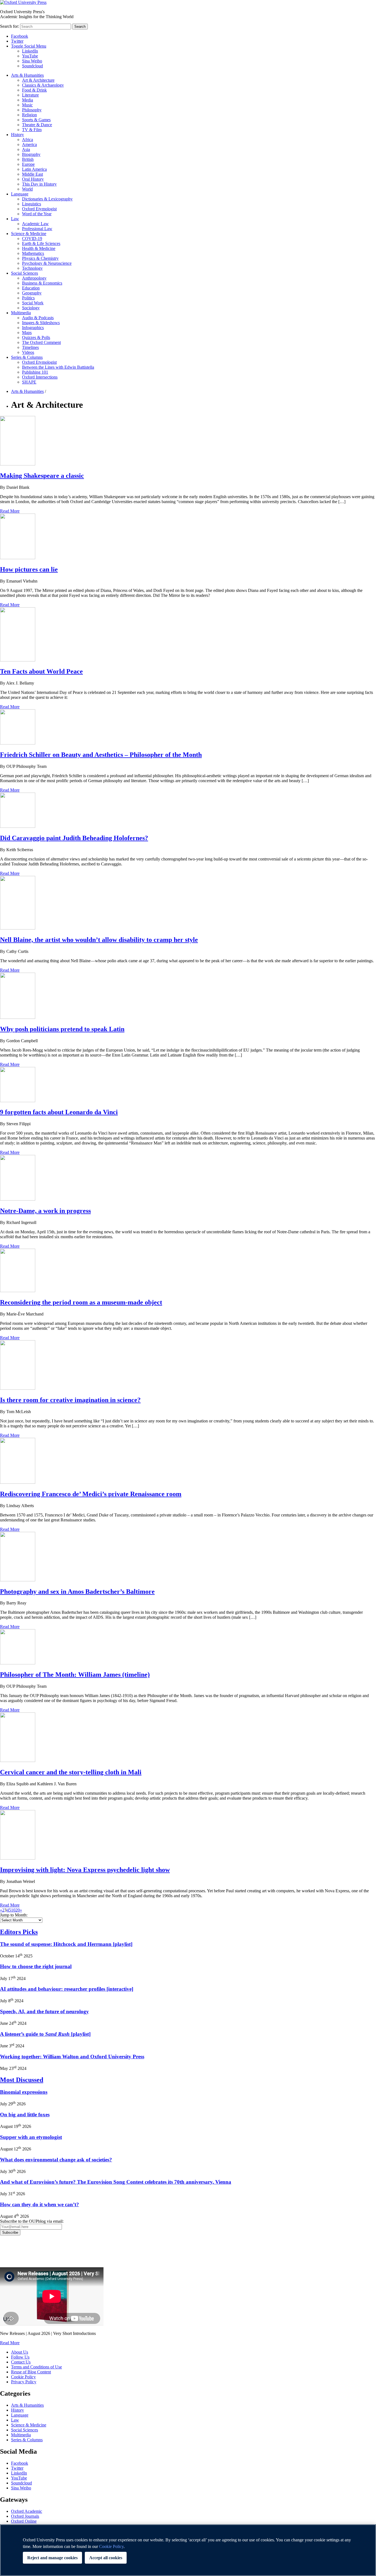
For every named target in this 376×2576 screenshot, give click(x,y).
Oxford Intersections (40, 377)
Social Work (33, 303)
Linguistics (32, 204)
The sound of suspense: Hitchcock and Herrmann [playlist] (66, 1944)
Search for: (9, 26)
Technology (32, 268)
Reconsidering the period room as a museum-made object (81, 1302)
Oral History (33, 179)
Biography (31, 154)
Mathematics (33, 253)
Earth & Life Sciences (41, 243)
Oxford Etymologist (39, 209)
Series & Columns (27, 357)
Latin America (34, 169)
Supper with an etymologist (31, 2137)
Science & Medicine (29, 234)
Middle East (32, 174)
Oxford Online (24, 2521)
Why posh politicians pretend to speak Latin (62, 1029)
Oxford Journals (25, 2516)
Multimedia (21, 313)
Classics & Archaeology (43, 85)
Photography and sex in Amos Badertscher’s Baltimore (77, 1592)
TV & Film (32, 130)
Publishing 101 (35, 372)
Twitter (17, 41)
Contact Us (21, 2362)
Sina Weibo (32, 61)
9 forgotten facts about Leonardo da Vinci (59, 1112)
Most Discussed (22, 2080)
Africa (28, 140)
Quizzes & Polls (36, 337)
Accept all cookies (106, 2558)
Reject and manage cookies (52, 2558)
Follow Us (20, 2357)
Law (15, 219)
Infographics (33, 328)
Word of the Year (37, 214)
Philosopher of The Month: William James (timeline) (75, 1675)
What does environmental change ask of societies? (56, 2160)
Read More (10, 511)
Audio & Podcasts (38, 318)
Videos (28, 352)
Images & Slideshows (41, 323)
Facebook (20, 36)
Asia (26, 149)
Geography (32, 293)
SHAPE (29, 382)
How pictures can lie (29, 569)
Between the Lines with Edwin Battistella (58, 367)
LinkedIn (30, 51)
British (28, 159)
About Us (20, 2352)
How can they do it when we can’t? (39, 2204)
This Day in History (39, 184)
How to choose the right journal (36, 1966)
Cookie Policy (23, 2377)
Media (28, 100)
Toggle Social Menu (29, 46)
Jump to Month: (14, 1915)
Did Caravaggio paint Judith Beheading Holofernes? (74, 838)
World (27, 189)
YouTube (30, 56)
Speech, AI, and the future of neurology (44, 2011)
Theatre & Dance (37, 125)
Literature (30, 95)
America (29, 144)
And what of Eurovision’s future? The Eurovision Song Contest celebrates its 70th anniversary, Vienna (116, 2182)
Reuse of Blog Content (31, 2372)
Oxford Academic (27, 2511)
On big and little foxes (25, 2115)
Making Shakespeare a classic (42, 476)
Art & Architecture (38, 80)
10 (13, 1910)
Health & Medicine (39, 248)
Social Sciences (24, 273)
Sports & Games (36, 120)
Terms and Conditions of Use (36, 2367)
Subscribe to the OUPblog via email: (32, 2221)
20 (18, 1910)
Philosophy (32, 110)
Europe (28, 164)
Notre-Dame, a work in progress (45, 1211)
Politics (28, 298)
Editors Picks (19, 1932)
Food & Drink (34, 90)
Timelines (30, 347)
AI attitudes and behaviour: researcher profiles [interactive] (67, 1989)
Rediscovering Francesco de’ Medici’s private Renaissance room (91, 1494)
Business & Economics (42, 283)
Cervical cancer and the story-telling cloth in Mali (71, 1772)
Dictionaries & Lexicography (47, 199)
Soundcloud (32, 66)
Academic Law (35, 224)
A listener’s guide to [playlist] (45, 2034)
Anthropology (34, 278)
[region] (188, 2550)
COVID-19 (32, 238)
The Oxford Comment (41, 342)
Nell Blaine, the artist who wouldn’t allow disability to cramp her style (99, 940)
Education (31, 288)
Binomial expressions (24, 2092)
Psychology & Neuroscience (47, 263)
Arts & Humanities (27, 75)
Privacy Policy (16, 2254)
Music (27, 105)
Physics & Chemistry (40, 258)
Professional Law (37, 229)
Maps (27, 333)
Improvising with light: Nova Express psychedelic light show (85, 1870)
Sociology (31, 308)
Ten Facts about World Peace (41, 671)
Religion (29, 115)
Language (20, 194)
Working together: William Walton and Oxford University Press (72, 2057)
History (17, 135)
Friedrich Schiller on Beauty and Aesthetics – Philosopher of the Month (101, 755)
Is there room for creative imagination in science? (70, 1400)
